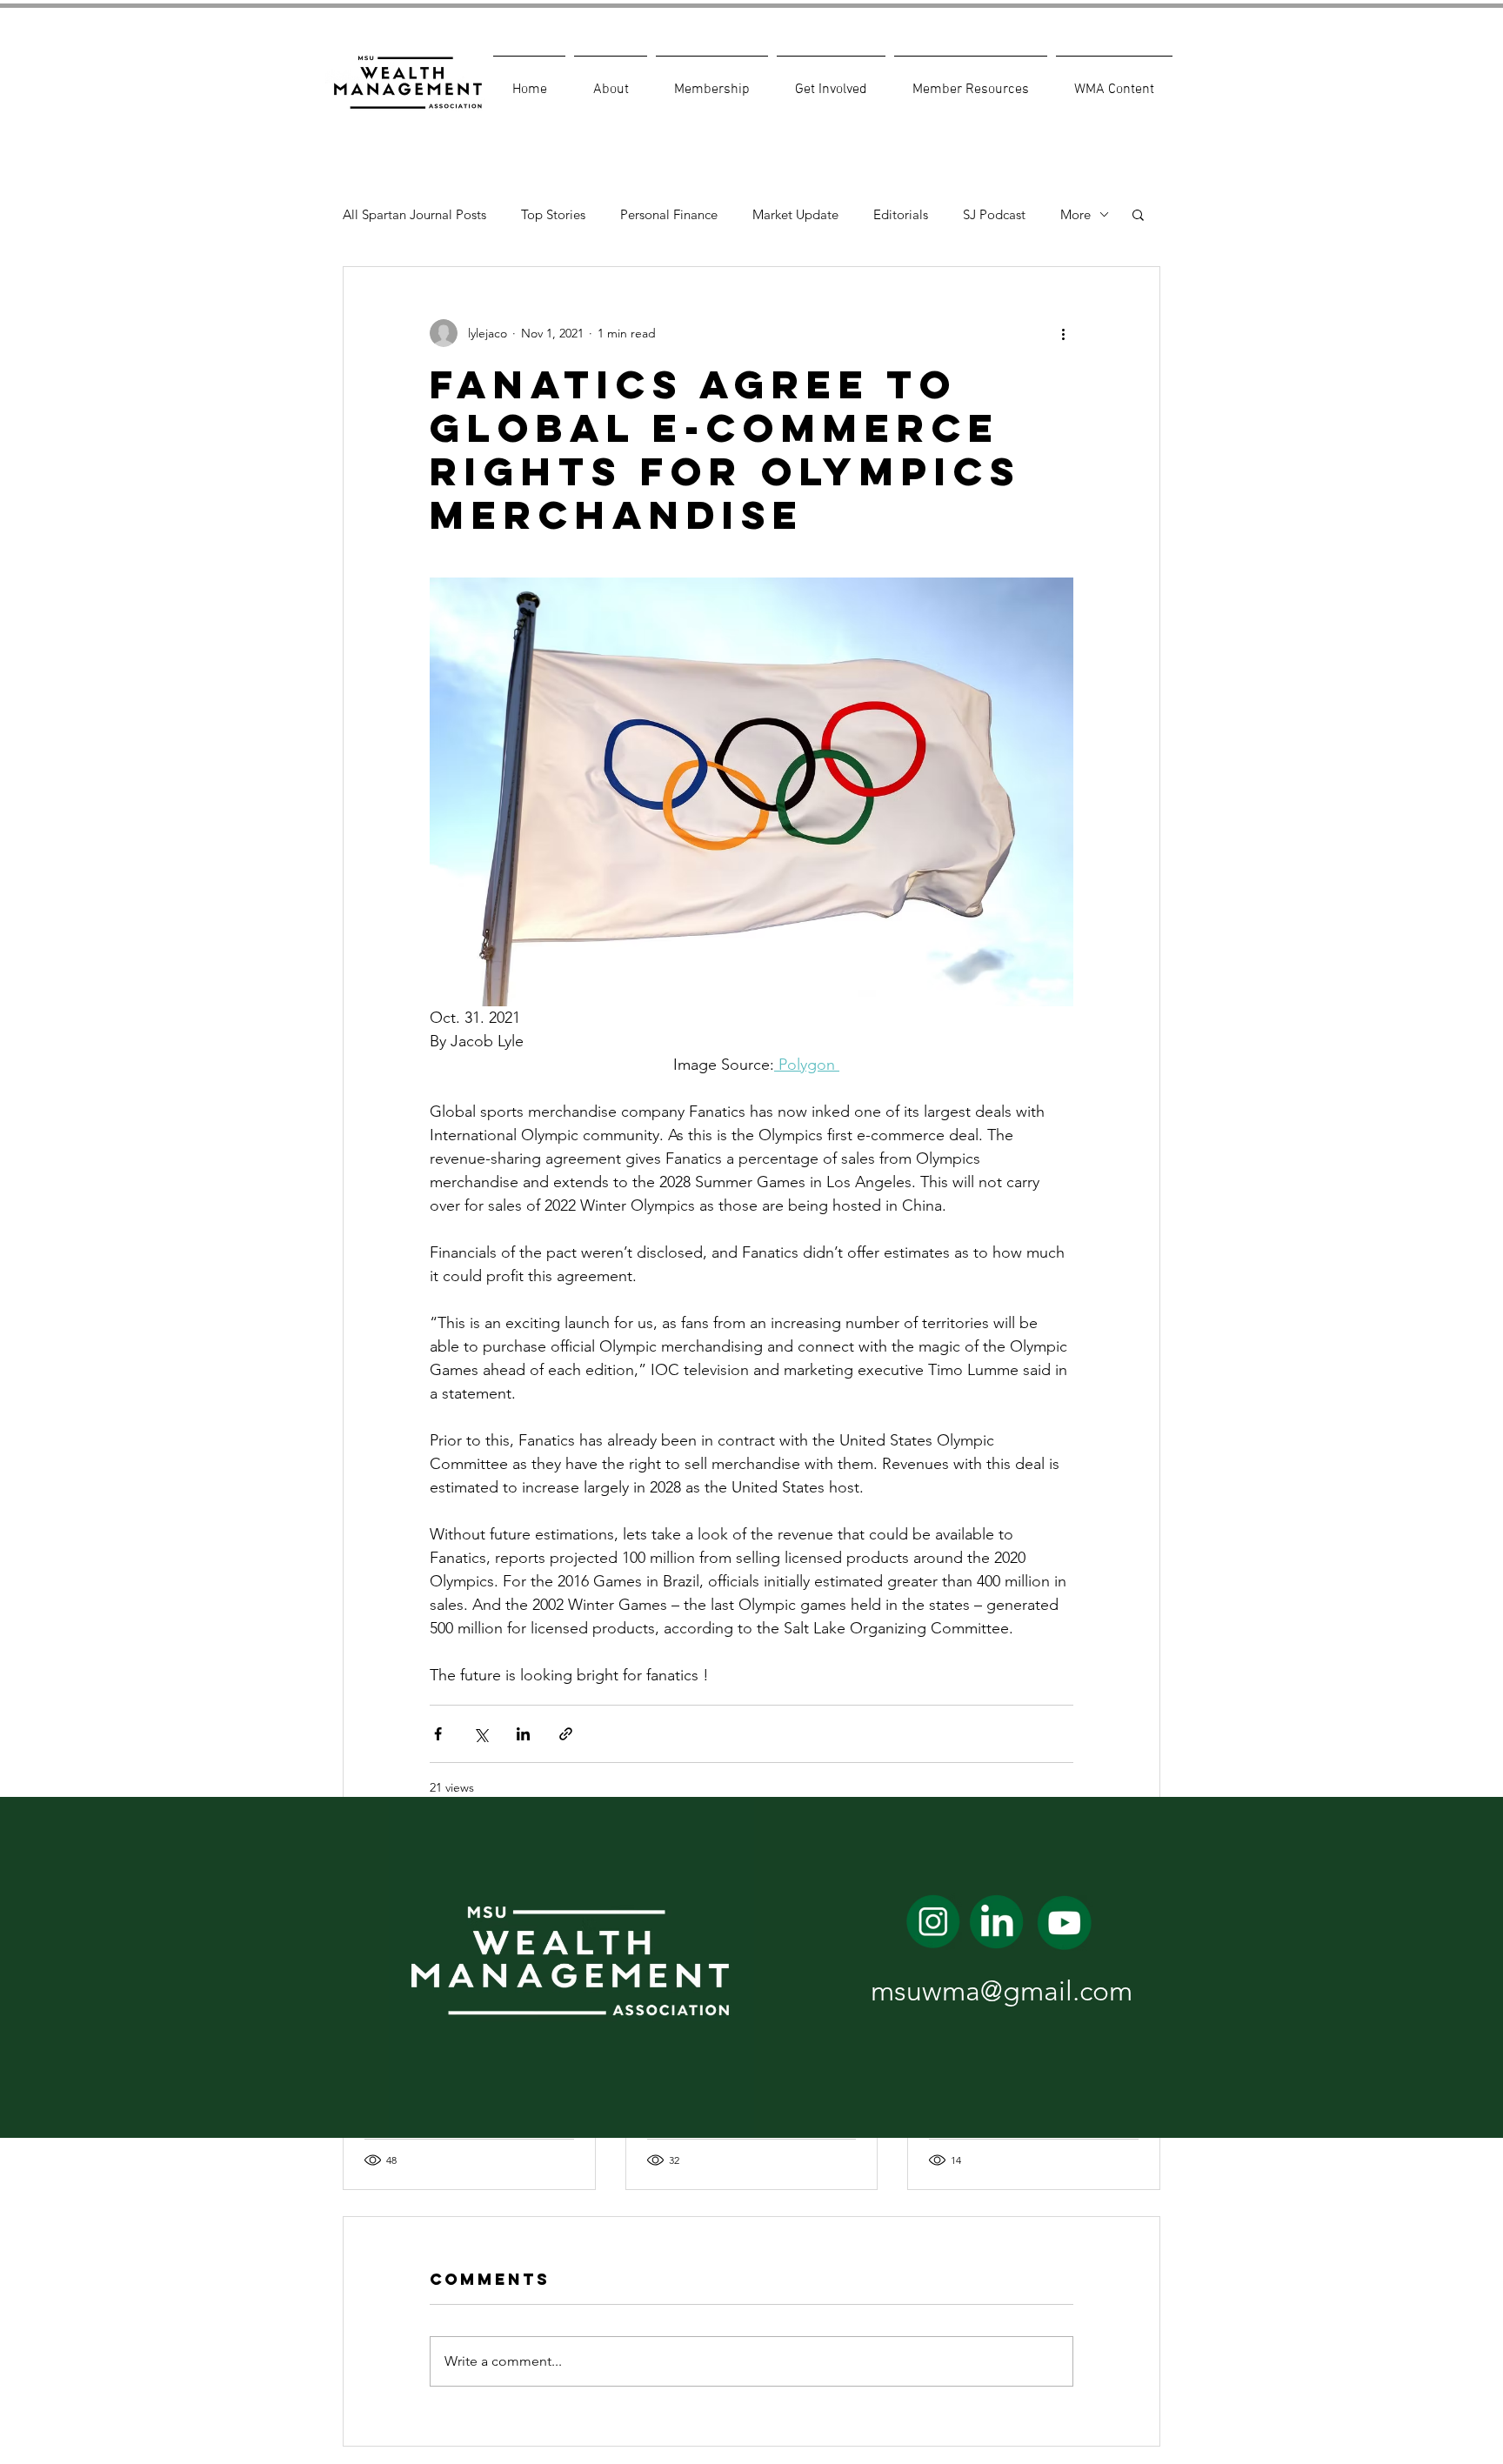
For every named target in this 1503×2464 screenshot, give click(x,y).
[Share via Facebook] (438, 1734)
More (1075, 214)
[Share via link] (566, 1734)
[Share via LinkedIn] (523, 1734)
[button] (611, 82)
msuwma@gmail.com (1002, 1991)
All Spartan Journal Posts (414, 214)
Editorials (901, 214)
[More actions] (1063, 333)
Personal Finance (669, 214)
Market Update (795, 214)
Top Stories (553, 214)
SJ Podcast (994, 214)
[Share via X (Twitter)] (481, 1734)
